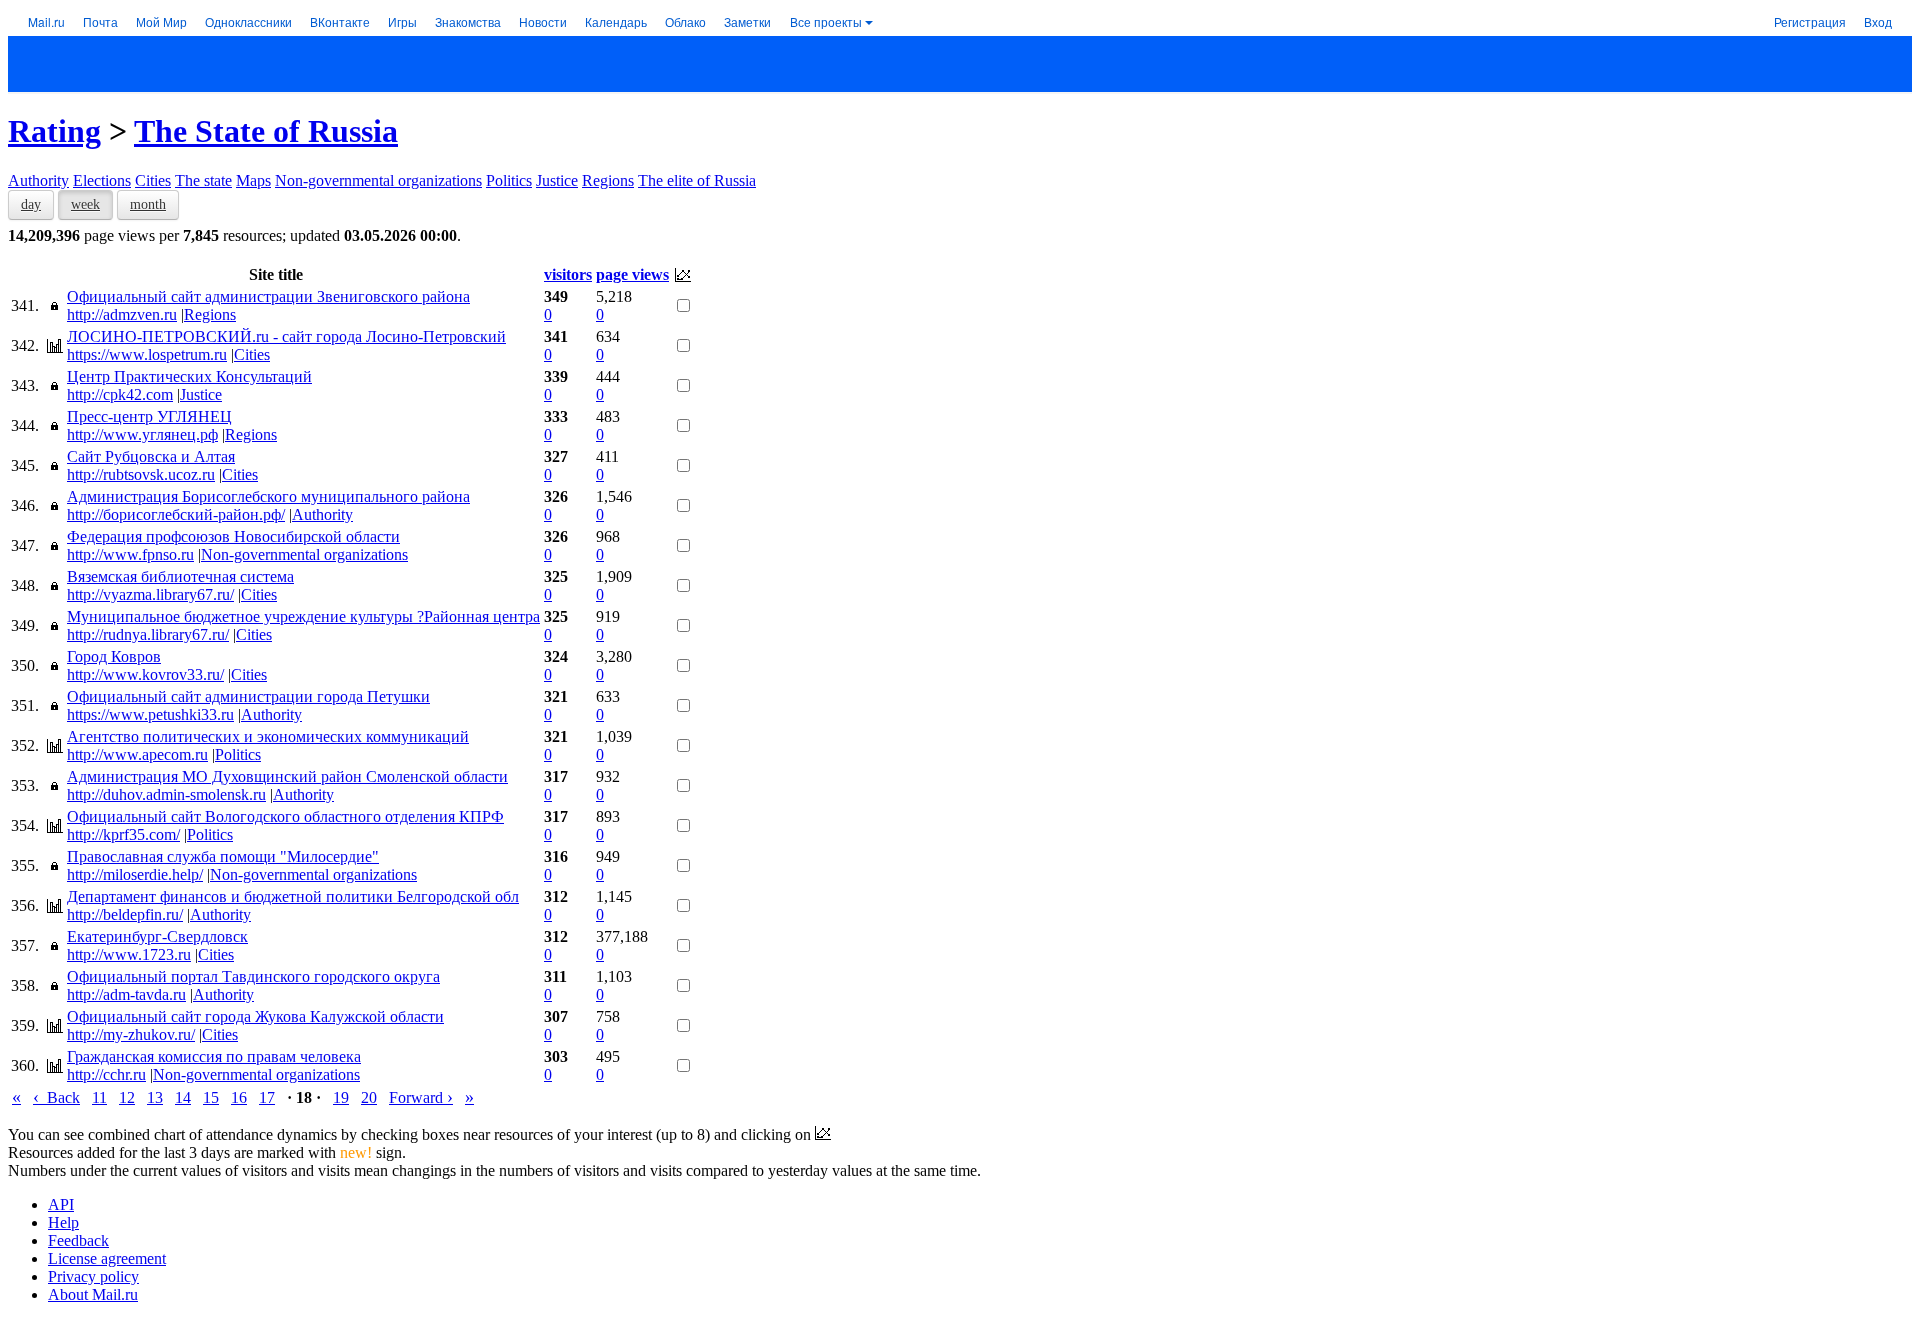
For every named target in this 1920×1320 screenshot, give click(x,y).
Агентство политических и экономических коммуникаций (268, 736)
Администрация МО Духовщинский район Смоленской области (287, 776)
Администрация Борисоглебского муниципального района (268, 496)
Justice (557, 180)
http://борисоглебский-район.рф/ (176, 514)
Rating (54, 131)
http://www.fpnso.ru (130, 554)
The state (203, 180)
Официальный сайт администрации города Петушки (248, 696)
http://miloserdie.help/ (135, 874)
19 (341, 1097)
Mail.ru (46, 21)
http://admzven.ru (122, 314)
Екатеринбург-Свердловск (157, 936)
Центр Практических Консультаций (189, 376)
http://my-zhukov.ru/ (131, 1034)
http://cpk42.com (120, 394)
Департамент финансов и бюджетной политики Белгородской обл (293, 896)
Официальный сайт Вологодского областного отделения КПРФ (285, 816)
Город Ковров (114, 656)
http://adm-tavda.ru (126, 994)
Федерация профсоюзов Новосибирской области (233, 536)
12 (127, 1097)
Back (56, 1097)
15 (211, 1097)
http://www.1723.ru (129, 954)
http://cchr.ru (106, 1074)
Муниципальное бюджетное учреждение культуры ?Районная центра (303, 616)
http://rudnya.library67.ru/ (148, 634)
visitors (568, 274)
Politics (509, 180)
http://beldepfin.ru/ (125, 914)
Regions (608, 180)
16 (239, 1097)
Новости (543, 21)
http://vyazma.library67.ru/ (150, 594)
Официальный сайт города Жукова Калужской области (255, 1016)
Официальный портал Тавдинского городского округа (253, 976)
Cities (153, 180)
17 (267, 1097)
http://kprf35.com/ (123, 834)
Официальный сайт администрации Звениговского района (268, 296)
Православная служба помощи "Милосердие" (223, 856)
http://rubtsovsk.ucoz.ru (141, 474)
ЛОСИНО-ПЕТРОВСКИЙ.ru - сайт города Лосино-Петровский (286, 336)
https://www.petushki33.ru (150, 714)
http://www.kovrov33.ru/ (145, 674)
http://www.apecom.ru (137, 754)
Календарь (616, 21)
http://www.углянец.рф (142, 434)
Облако (685, 21)
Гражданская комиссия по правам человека (214, 1056)
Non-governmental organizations (378, 180)
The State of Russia (266, 131)
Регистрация (1810, 21)
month (148, 204)
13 (155, 1097)
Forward (421, 1097)
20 (369, 1097)
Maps (253, 180)
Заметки (747, 21)
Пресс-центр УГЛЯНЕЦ (149, 416)
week (85, 204)
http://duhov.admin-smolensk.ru (166, 794)
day (31, 204)
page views (632, 274)
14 (183, 1097)
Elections (102, 180)
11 (99, 1097)
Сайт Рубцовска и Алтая (151, 456)
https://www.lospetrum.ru (147, 354)
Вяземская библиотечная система (180, 576)
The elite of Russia (697, 180)
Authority (38, 180)
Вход (1878, 21)
